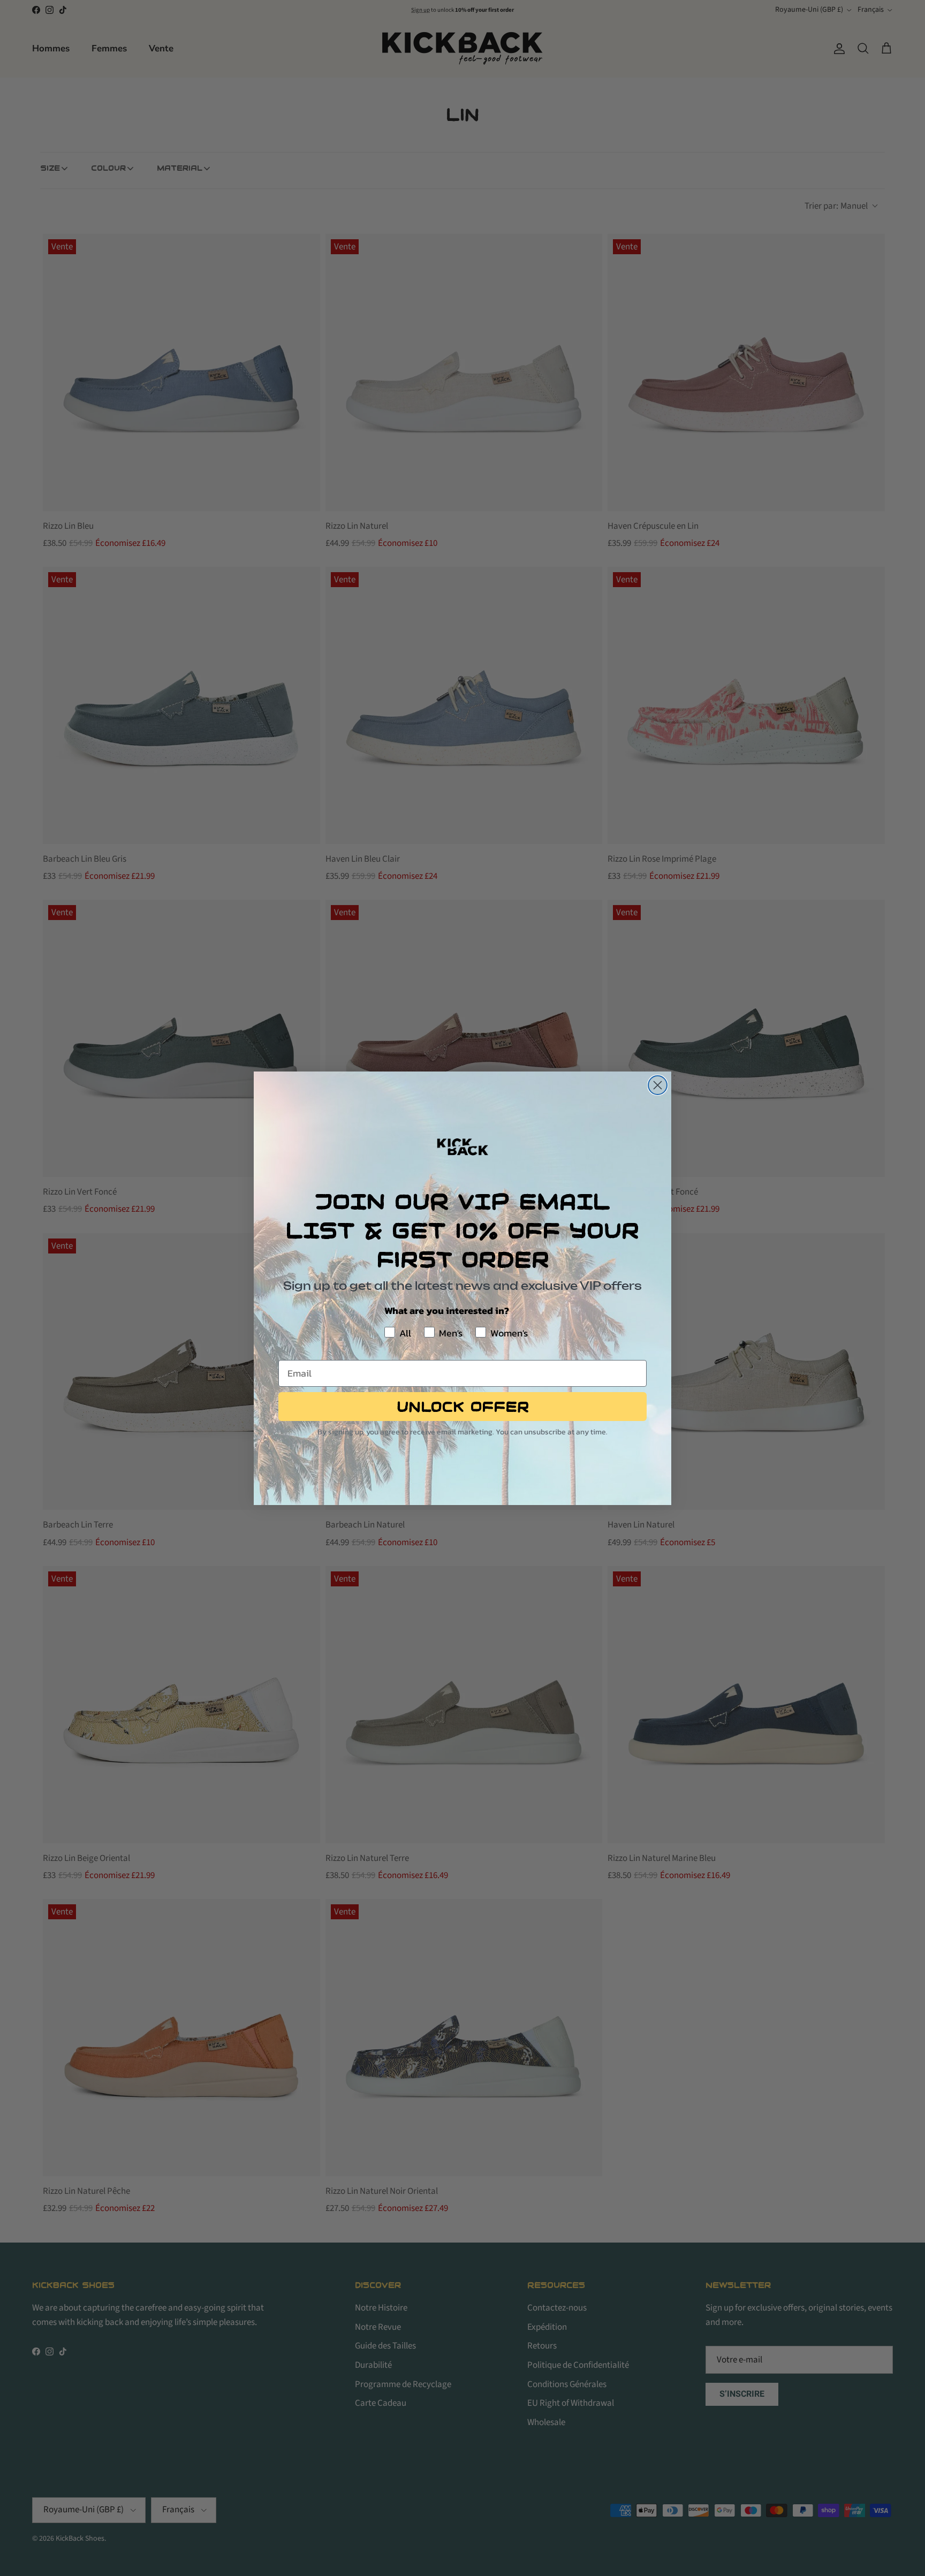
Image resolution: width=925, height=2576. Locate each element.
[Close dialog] (658, 1085)
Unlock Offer (463, 1407)
